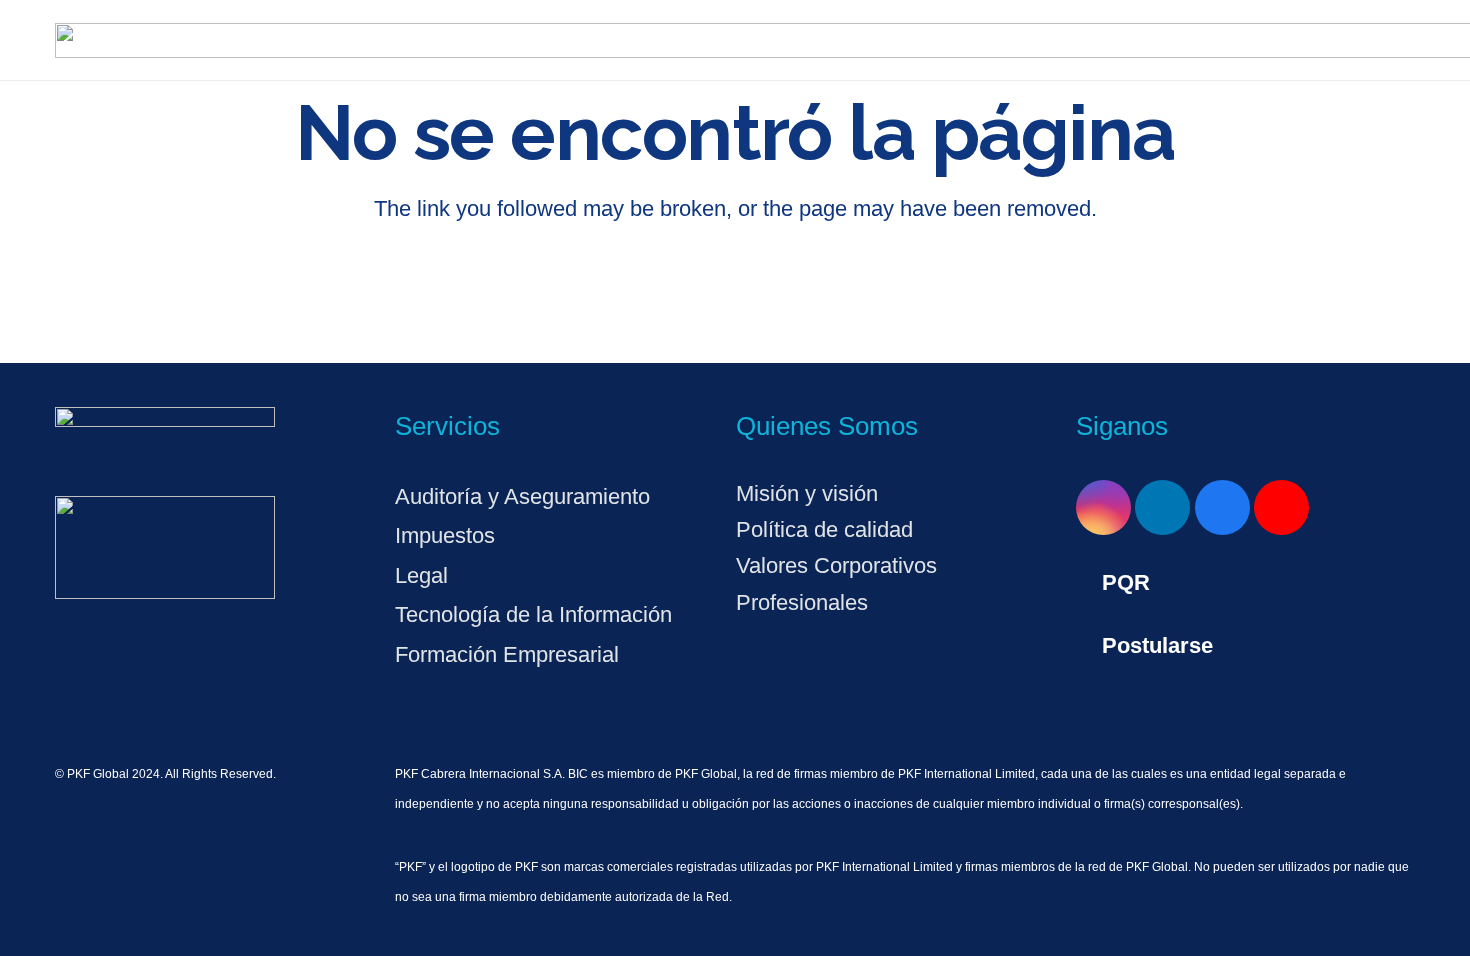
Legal (421, 575)
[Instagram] (1103, 507)
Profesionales (802, 602)
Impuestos (445, 535)
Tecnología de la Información (533, 614)
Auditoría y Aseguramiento (522, 496)
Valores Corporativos (836, 565)
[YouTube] (1281, 507)
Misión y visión (807, 493)
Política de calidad (824, 529)
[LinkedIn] (1162, 507)
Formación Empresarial (507, 654)
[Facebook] (1222, 507)
